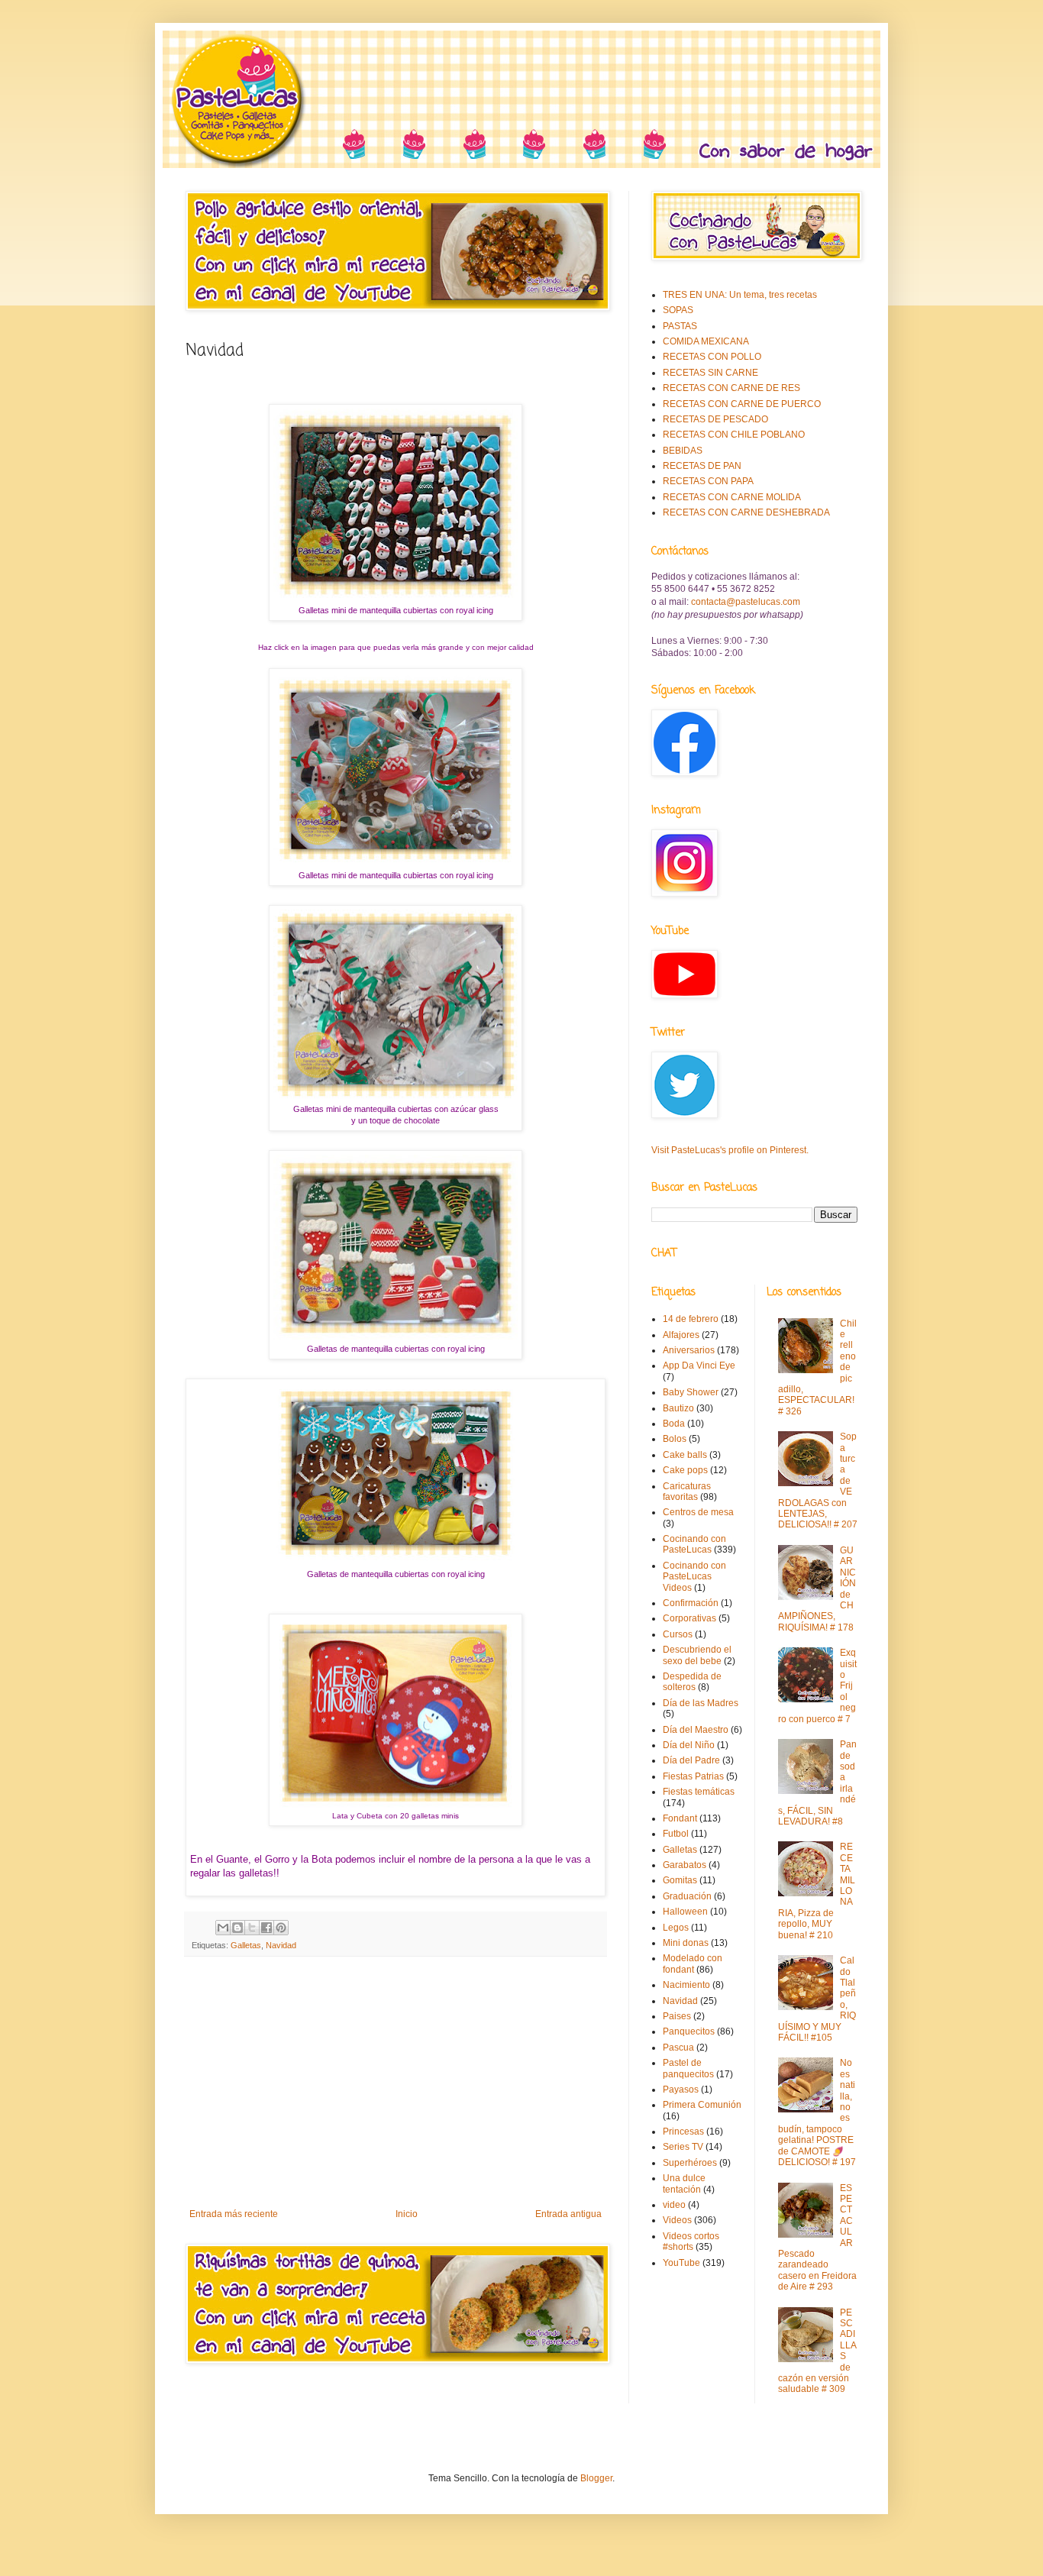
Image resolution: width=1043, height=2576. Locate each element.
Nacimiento (686, 1985)
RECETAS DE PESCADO (715, 419)
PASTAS (680, 326)
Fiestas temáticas (699, 1792)
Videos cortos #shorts (691, 2241)
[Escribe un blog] (237, 1928)
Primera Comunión (702, 2105)
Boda (674, 1424)
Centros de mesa (698, 1512)
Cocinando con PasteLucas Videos (694, 1577)
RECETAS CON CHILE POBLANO (734, 435)
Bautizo (678, 1408)
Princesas (683, 2132)
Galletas (246, 1945)
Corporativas (689, 1618)
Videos (677, 2220)
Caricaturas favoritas (687, 1492)
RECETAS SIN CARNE (710, 373)
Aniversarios (689, 1350)
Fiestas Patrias (693, 1776)
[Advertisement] (396, 2083)
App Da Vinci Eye (699, 1366)
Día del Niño (689, 1745)
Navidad (281, 1945)
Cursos (678, 1634)
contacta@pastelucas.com (746, 602)
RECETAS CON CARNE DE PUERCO (742, 404)
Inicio (407, 2214)
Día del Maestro (696, 1730)
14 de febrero (691, 1319)
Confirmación (691, 1603)
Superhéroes (690, 2163)
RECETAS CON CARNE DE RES (731, 388)
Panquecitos (689, 2031)
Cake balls (685, 1455)
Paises (677, 2016)
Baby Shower (691, 1392)
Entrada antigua (568, 2214)
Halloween (685, 1912)
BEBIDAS (683, 451)
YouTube (681, 2263)
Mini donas (686, 1943)
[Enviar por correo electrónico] (223, 1928)
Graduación (687, 1896)
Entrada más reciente (234, 2214)
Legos (676, 1928)
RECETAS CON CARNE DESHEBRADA (746, 512)
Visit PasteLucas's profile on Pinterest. (730, 1150)
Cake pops (685, 1470)
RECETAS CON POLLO (712, 357)
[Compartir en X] (252, 1928)
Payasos (681, 2090)
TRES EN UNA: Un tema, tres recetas (740, 295)
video (674, 2205)
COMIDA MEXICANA (706, 341)
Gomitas (680, 1880)
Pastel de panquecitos (688, 2068)
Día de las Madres (701, 1703)
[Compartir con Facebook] (266, 1928)
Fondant (680, 1818)
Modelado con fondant (693, 1964)
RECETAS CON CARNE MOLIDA (732, 497)
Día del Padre (691, 1760)
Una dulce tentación (684, 2183)
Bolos (675, 1439)
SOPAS (678, 310)
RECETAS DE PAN (702, 466)
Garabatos (685, 1865)
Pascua (678, 2048)
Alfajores (681, 1335)
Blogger (596, 2478)
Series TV (683, 2147)
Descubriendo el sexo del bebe (697, 1655)
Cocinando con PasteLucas (694, 1544)
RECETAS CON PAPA (708, 481)
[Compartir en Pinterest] (281, 1928)
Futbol (676, 1834)
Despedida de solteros (692, 1682)
